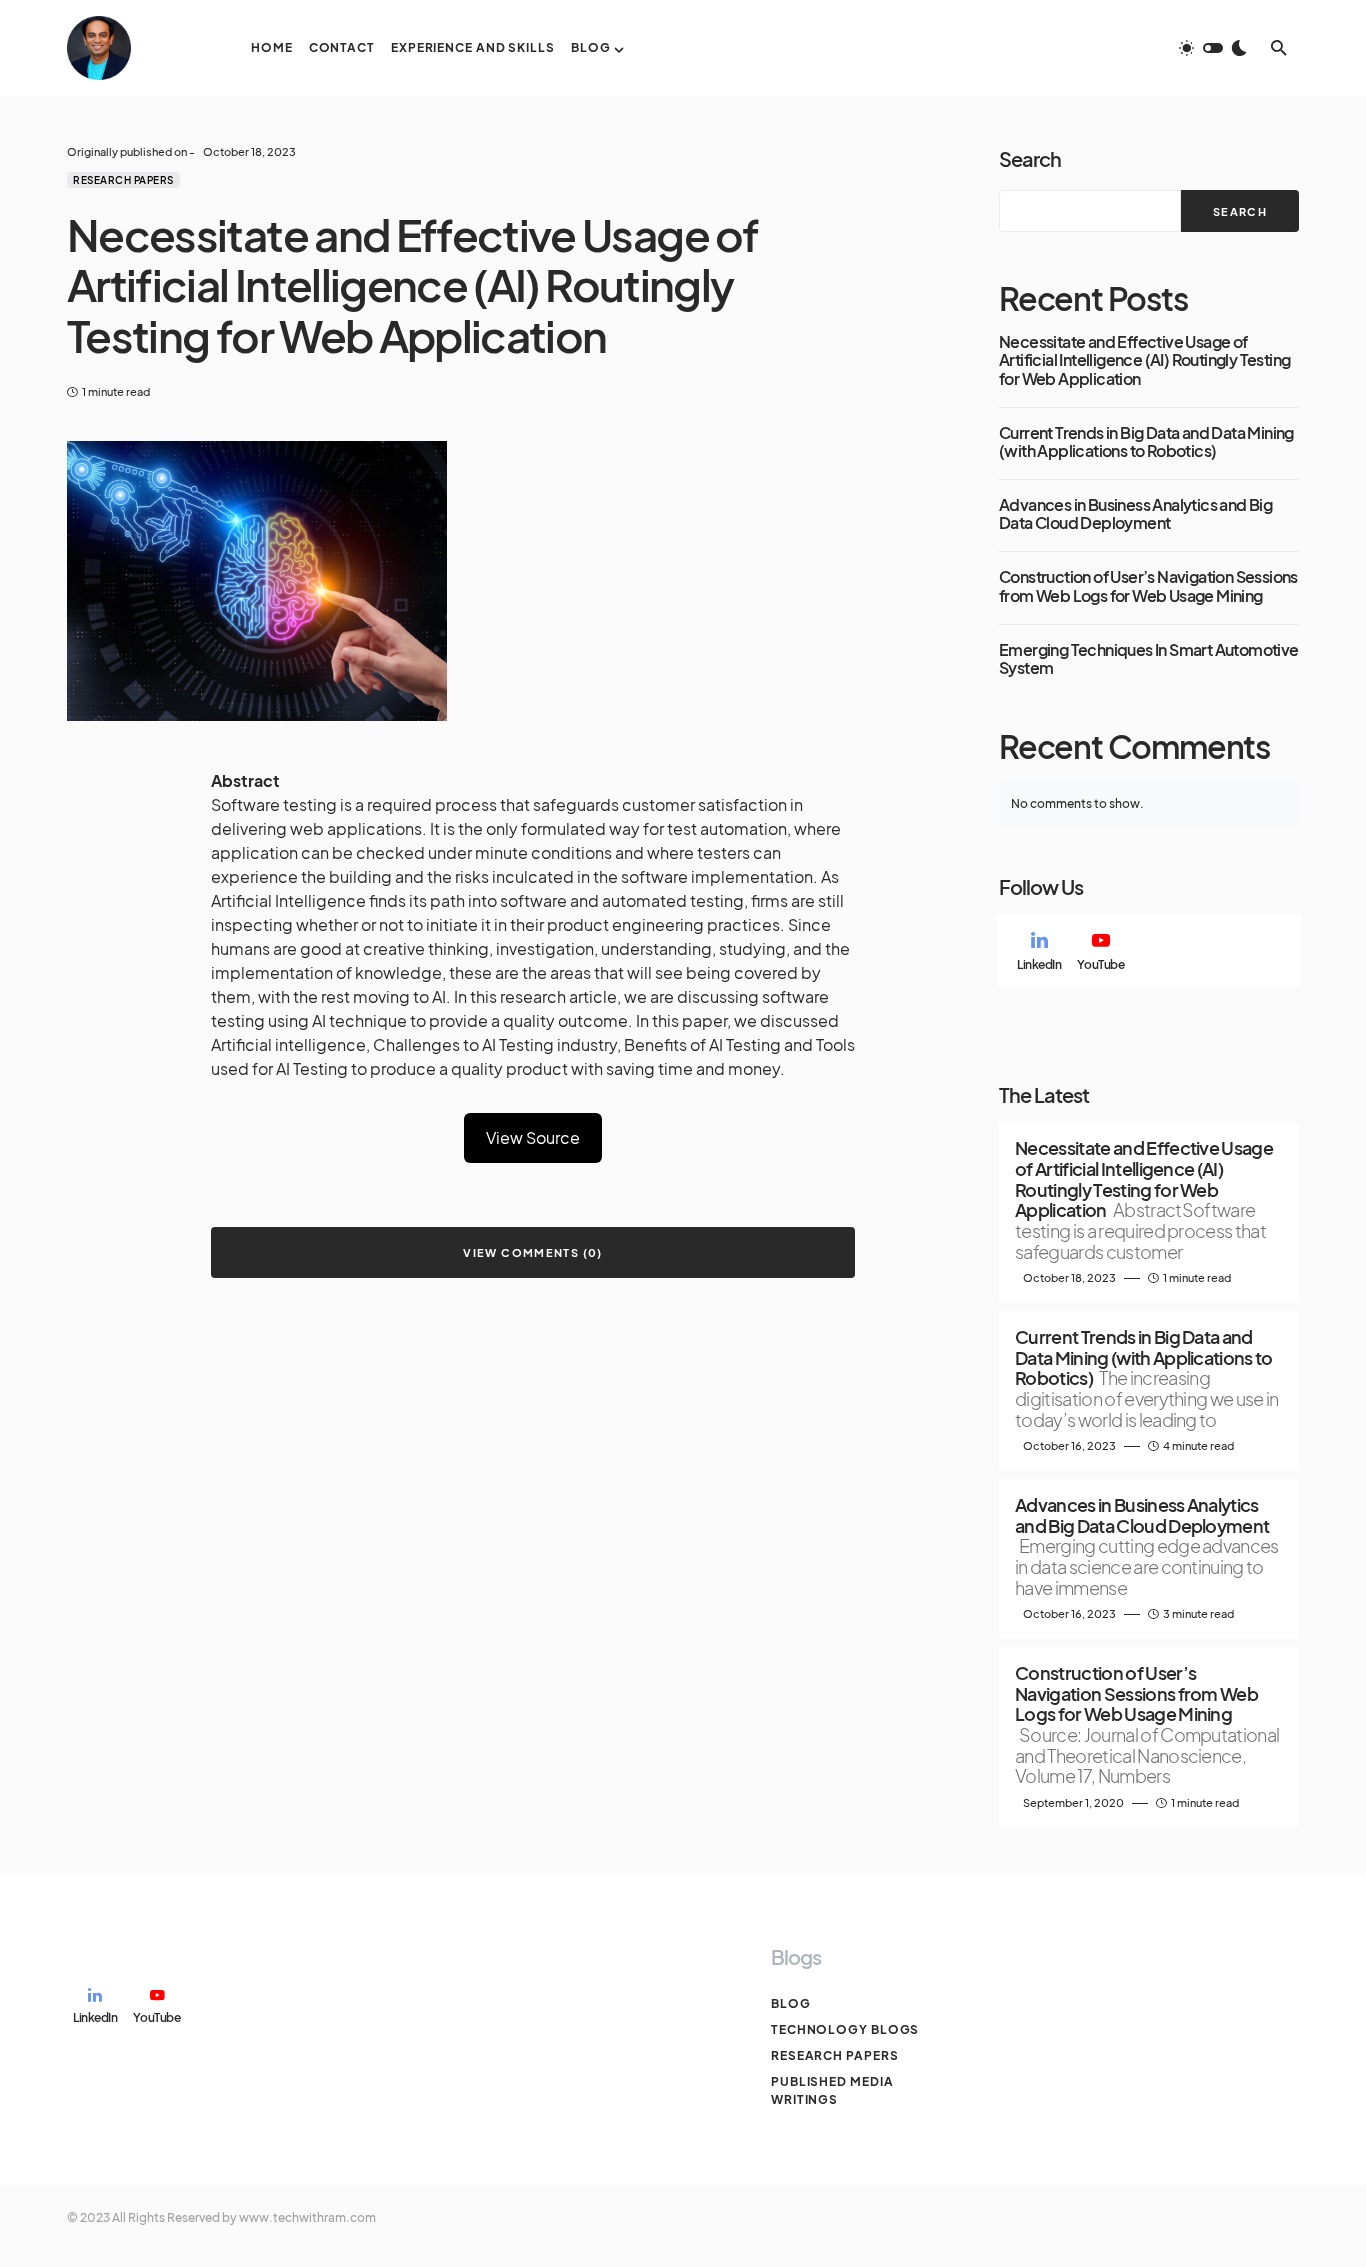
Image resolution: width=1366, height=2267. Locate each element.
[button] (1213, 48)
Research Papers (123, 180)
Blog (791, 2003)
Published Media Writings (832, 2090)
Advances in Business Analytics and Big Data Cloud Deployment (1135, 514)
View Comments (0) (532, 1252)
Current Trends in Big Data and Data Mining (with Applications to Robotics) (1146, 442)
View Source (533, 1137)
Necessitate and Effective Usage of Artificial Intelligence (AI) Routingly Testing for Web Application (1144, 360)
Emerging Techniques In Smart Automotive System (1149, 659)
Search (1030, 158)
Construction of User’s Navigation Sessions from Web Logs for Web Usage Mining (1148, 586)
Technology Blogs (845, 2029)
